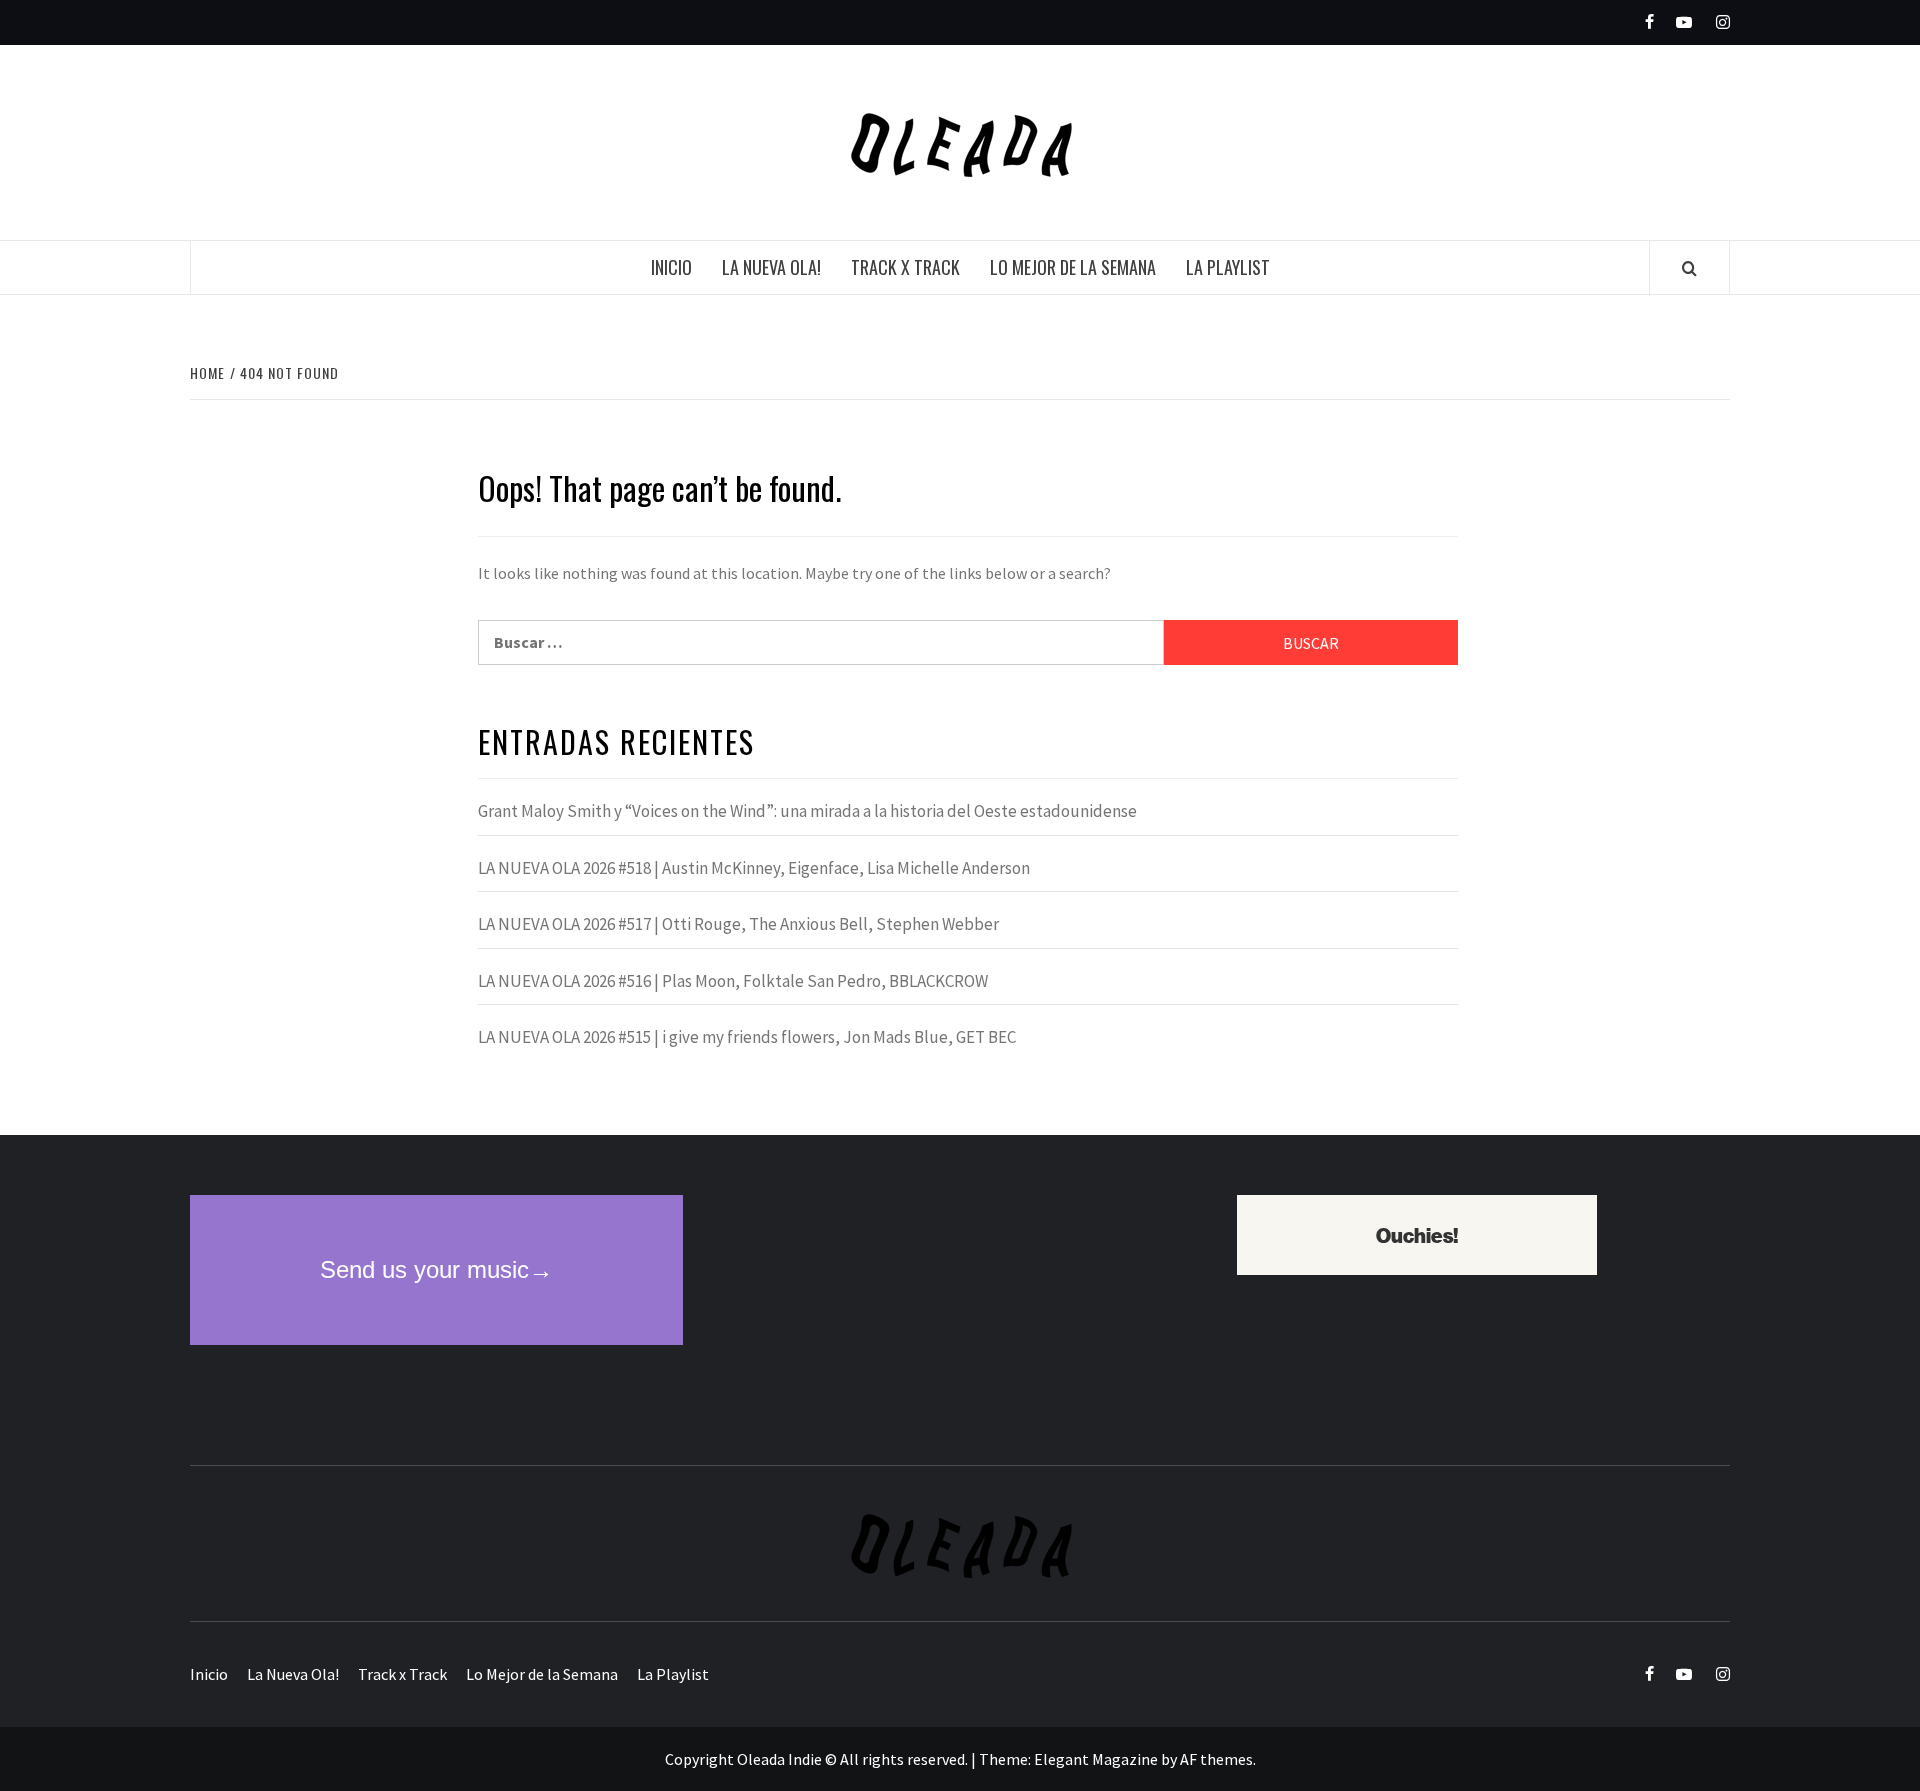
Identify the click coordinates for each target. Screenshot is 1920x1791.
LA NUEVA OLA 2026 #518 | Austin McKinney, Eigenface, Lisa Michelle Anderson (754, 868)
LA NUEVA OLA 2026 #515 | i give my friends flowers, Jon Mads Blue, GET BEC (747, 1037)
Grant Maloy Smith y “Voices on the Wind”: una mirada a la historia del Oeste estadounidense (807, 811)
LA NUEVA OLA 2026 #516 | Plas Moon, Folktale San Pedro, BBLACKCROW (733, 981)
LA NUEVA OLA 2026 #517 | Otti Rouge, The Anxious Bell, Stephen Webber (738, 924)
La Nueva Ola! (771, 267)
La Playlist (1228, 267)
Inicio (671, 267)
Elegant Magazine (1096, 1759)
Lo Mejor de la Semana (1073, 267)
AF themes (1216, 1759)
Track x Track (905, 267)
